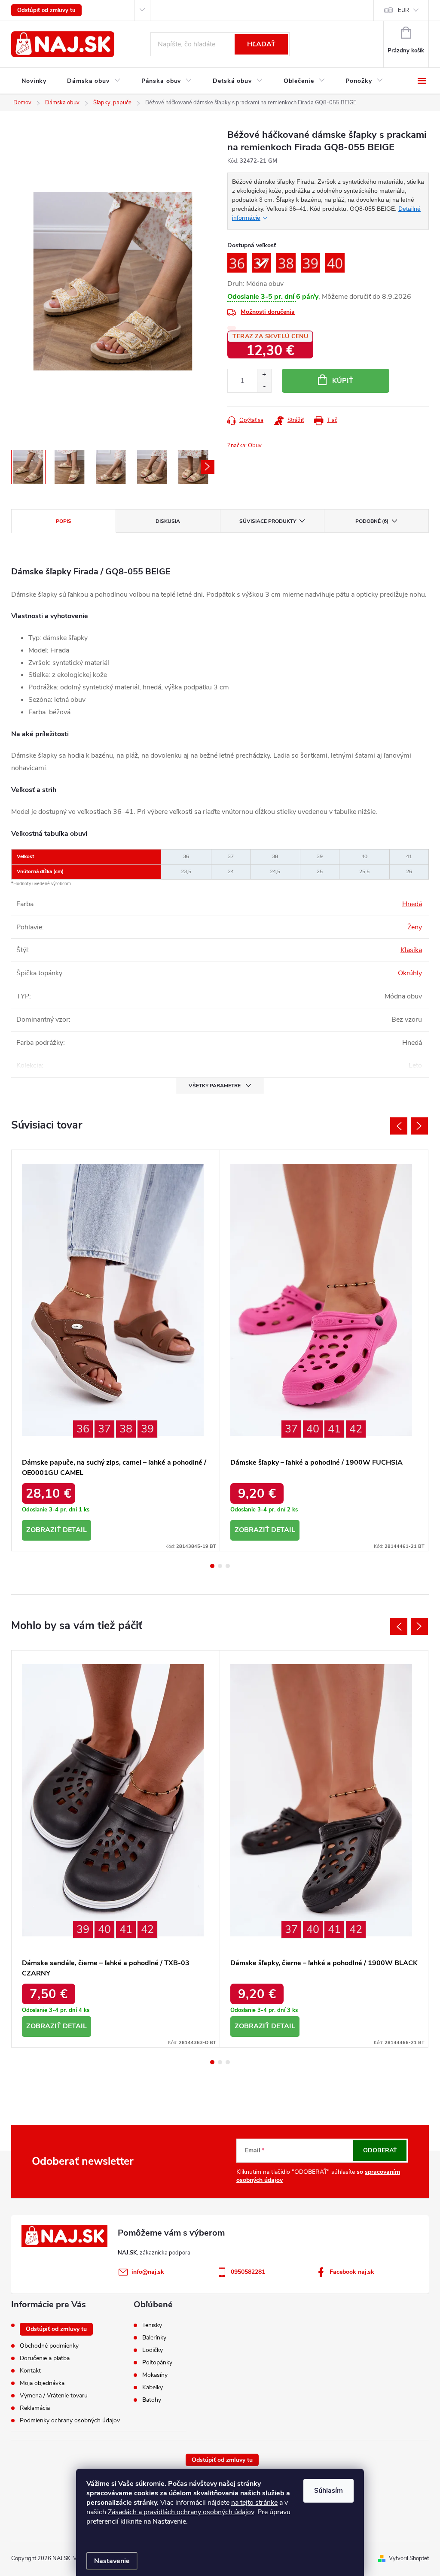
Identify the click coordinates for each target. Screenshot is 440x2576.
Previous (399, 1126)
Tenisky (152, 2325)
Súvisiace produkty (268, 521)
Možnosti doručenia (268, 312)
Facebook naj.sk (352, 2272)
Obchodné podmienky (49, 2346)
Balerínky (154, 2338)
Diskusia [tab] (168, 521)
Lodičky (153, 2350)
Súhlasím (328, 2491)
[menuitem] (34, 81)
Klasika (411, 950)
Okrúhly (410, 973)
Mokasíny (155, 2375)
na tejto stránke (254, 2503)
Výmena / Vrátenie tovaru (54, 2395)
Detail (75, 1530)
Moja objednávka (42, 2383)
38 (126, 1429)
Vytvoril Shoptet (409, 2558)
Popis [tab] (64, 521)
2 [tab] (220, 1566)
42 (356, 1429)
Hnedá (412, 904)
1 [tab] (212, 1566)
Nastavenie (112, 2561)
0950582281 (248, 2272)
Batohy (152, 2400)
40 (313, 1429)
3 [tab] (228, 1566)
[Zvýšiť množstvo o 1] (264, 375)
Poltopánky (157, 2363)
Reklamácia (35, 2408)
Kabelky (153, 2388)
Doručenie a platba (45, 2358)
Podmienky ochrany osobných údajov (70, 2420)
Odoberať (380, 2150)
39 (147, 1429)
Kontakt (30, 2371)
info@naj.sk (148, 2272)
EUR (403, 10)
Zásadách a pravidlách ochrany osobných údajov (181, 2512)
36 (83, 1429)
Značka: (244, 446)
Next (419, 1126)
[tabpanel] (116, 1350)
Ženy (415, 927)
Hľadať (261, 44)
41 (334, 1429)
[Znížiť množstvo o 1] (264, 387)
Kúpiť (343, 381)
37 (104, 1429)
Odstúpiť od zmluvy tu (46, 10)
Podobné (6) (372, 521)
